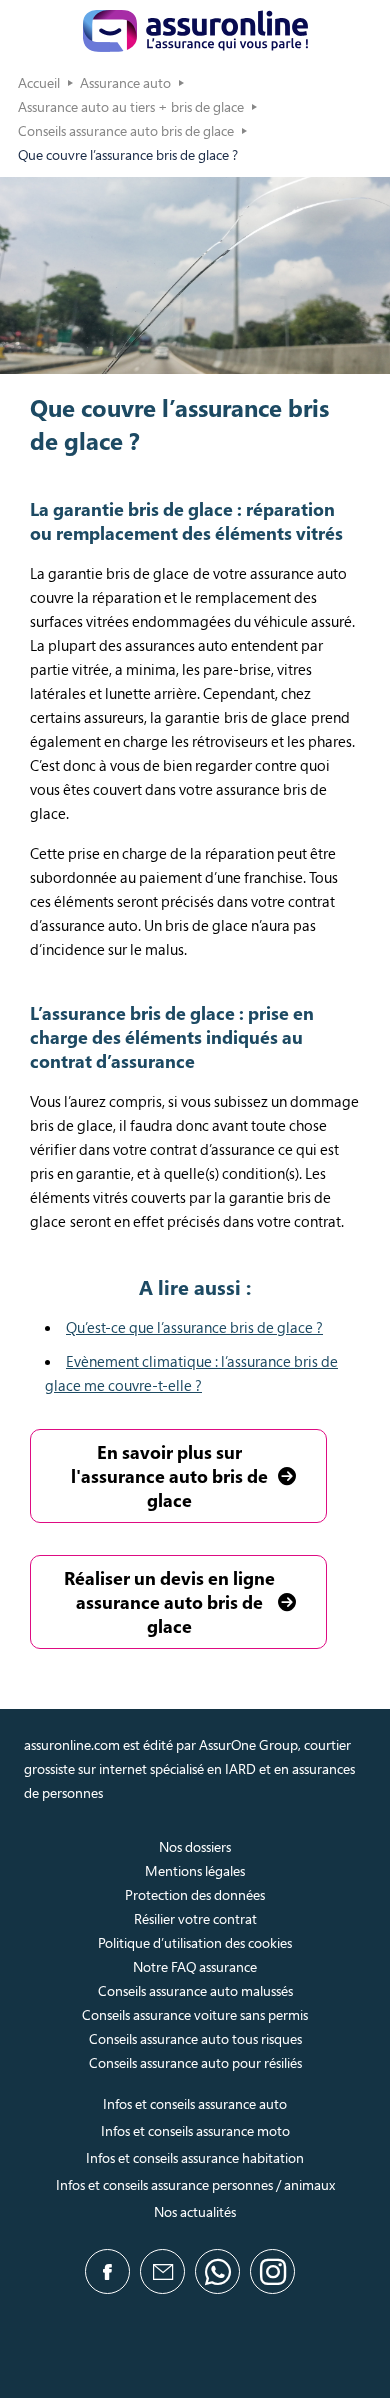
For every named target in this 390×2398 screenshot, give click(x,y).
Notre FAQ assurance (195, 1966)
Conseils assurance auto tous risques (195, 2038)
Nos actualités (195, 2211)
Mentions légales (195, 1870)
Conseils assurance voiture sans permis (195, 2014)
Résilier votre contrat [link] (195, 1918)
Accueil (39, 82)
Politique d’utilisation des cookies (195, 1942)
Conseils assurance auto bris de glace (126, 130)
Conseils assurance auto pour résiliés (195, 2062)
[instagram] (272, 2271)
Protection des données (195, 1894)
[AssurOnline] (195, 31)
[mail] (162, 2271)
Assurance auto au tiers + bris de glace (131, 106)
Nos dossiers (195, 1846)
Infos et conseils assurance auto (195, 2103)
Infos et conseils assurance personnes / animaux (195, 2184)
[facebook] (107, 2271)
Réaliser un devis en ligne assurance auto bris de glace (169, 1602)
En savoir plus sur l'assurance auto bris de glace (169, 1476)
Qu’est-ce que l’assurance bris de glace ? (194, 1327)
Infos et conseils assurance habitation (195, 2157)
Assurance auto (125, 82)
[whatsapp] (217, 2271)
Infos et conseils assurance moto (195, 2130)
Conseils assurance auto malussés (195, 1990)
